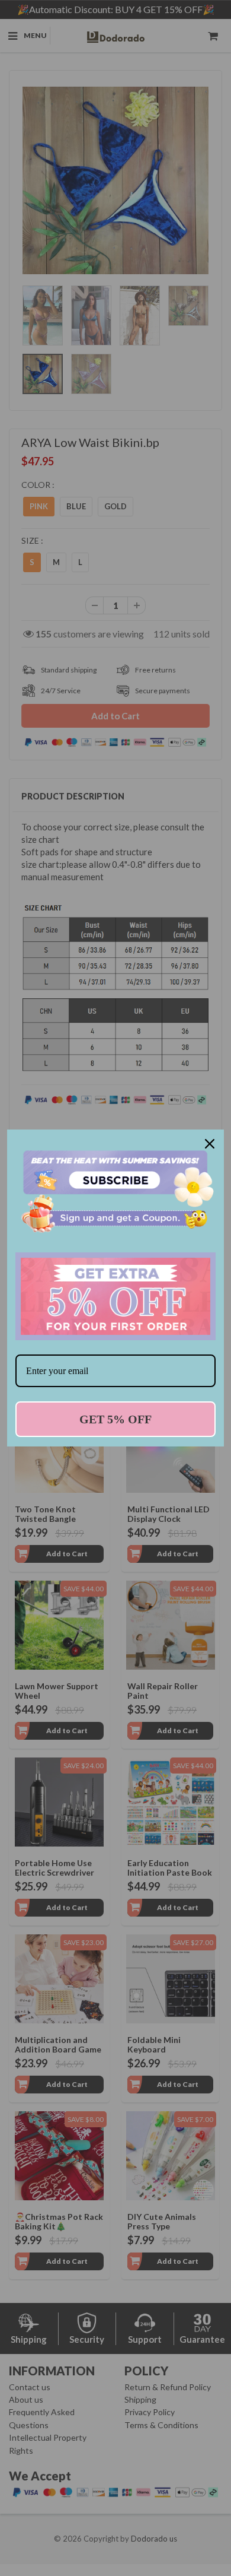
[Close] (210, 1144)
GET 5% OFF (115, 1419)
